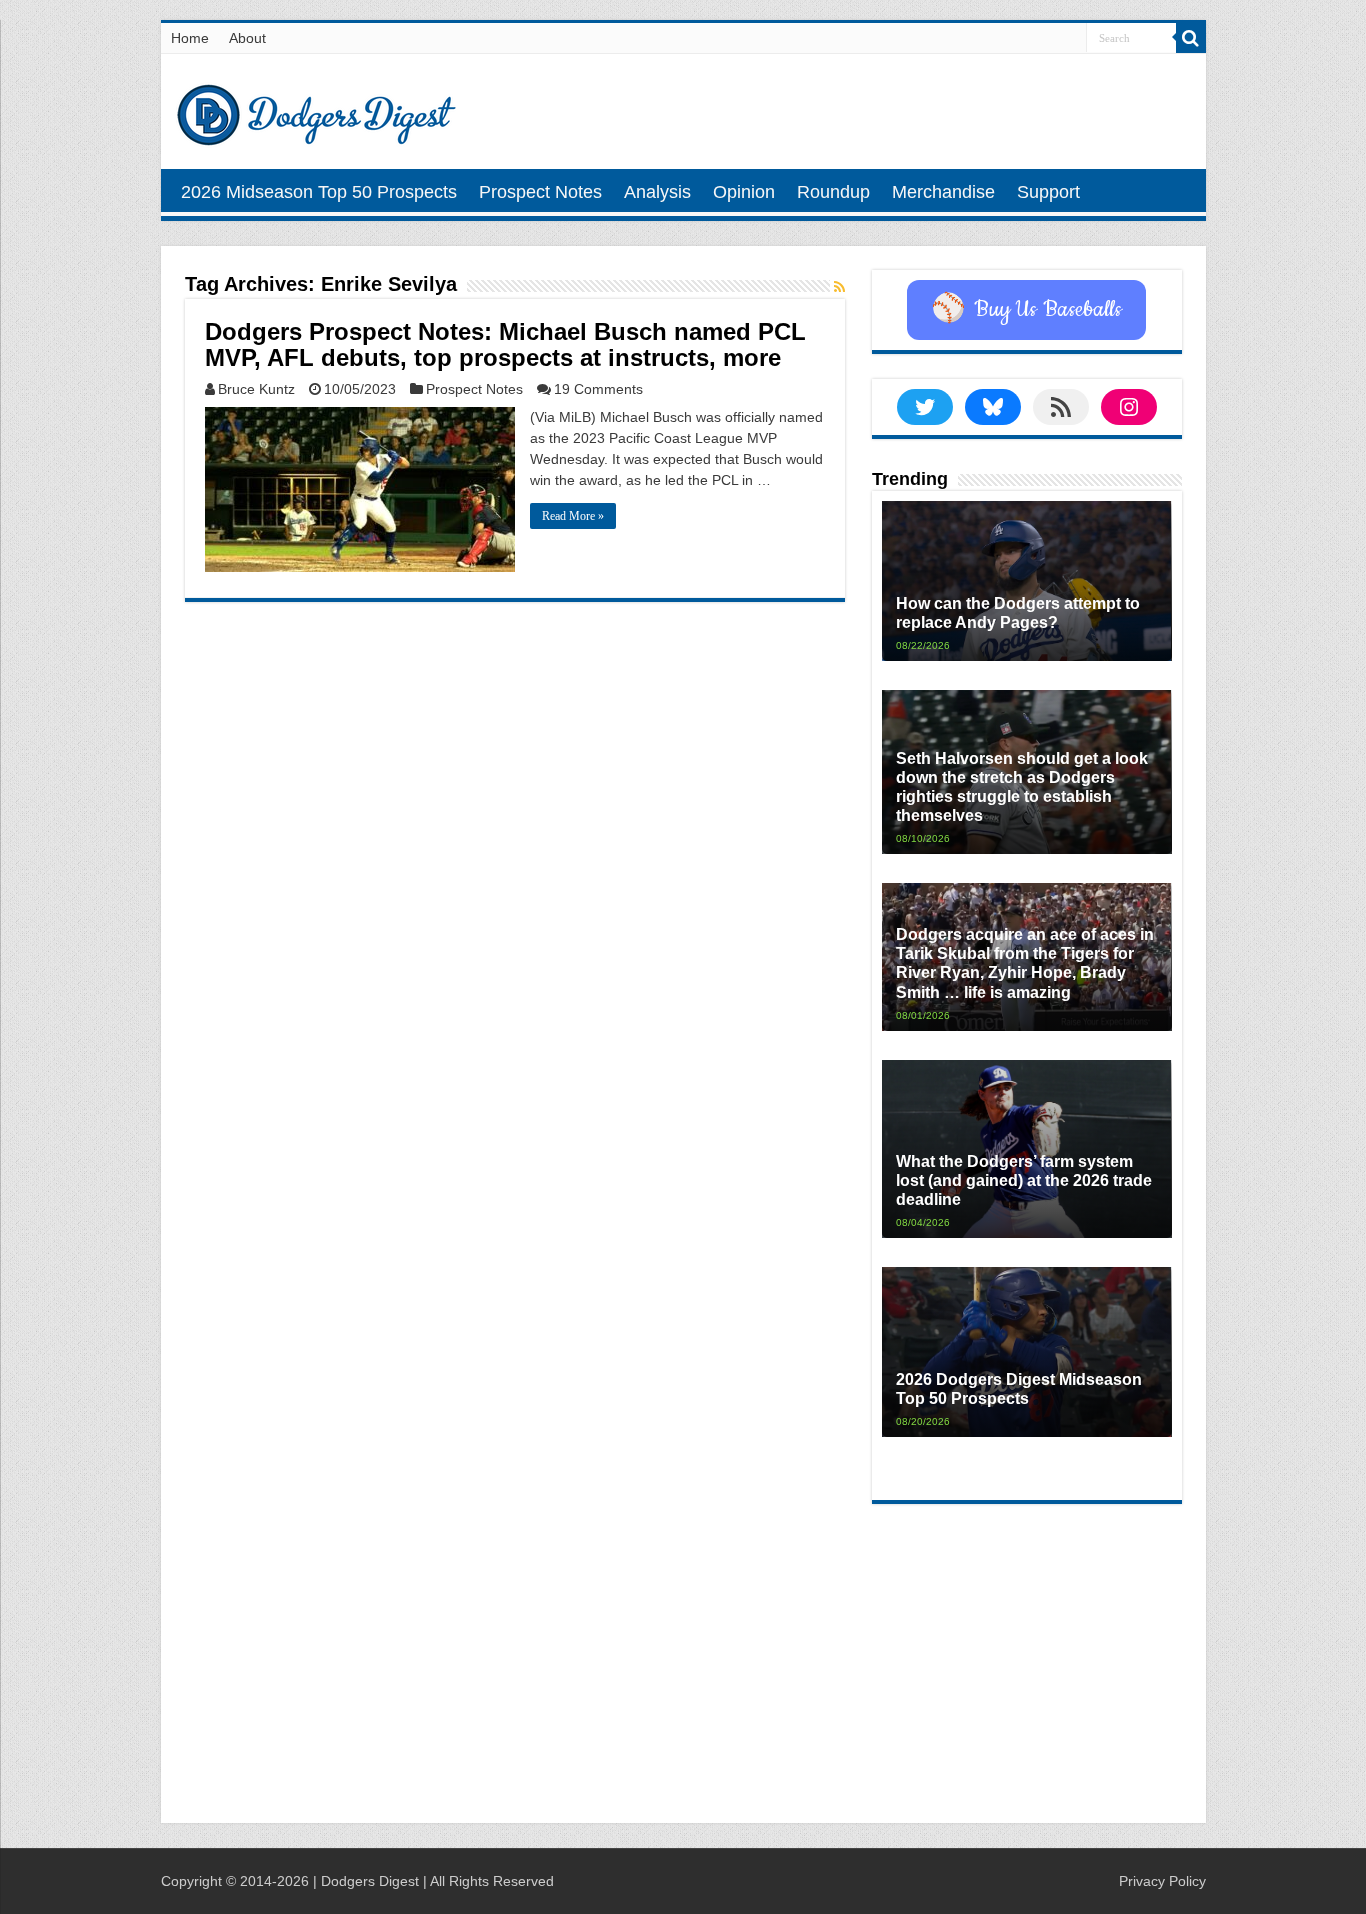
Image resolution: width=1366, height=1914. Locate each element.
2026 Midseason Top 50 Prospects (319, 192)
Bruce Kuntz (256, 389)
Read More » (573, 516)
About (247, 38)
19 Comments (598, 389)
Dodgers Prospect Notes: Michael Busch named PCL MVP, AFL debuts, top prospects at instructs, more (505, 344)
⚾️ (1026, 310)
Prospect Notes (540, 192)
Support (1048, 192)
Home (190, 38)
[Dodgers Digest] (316, 110)
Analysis (657, 192)
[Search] (1191, 38)
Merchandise (943, 192)
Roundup (833, 192)
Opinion (744, 192)
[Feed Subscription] (839, 287)
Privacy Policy (1162, 1881)
